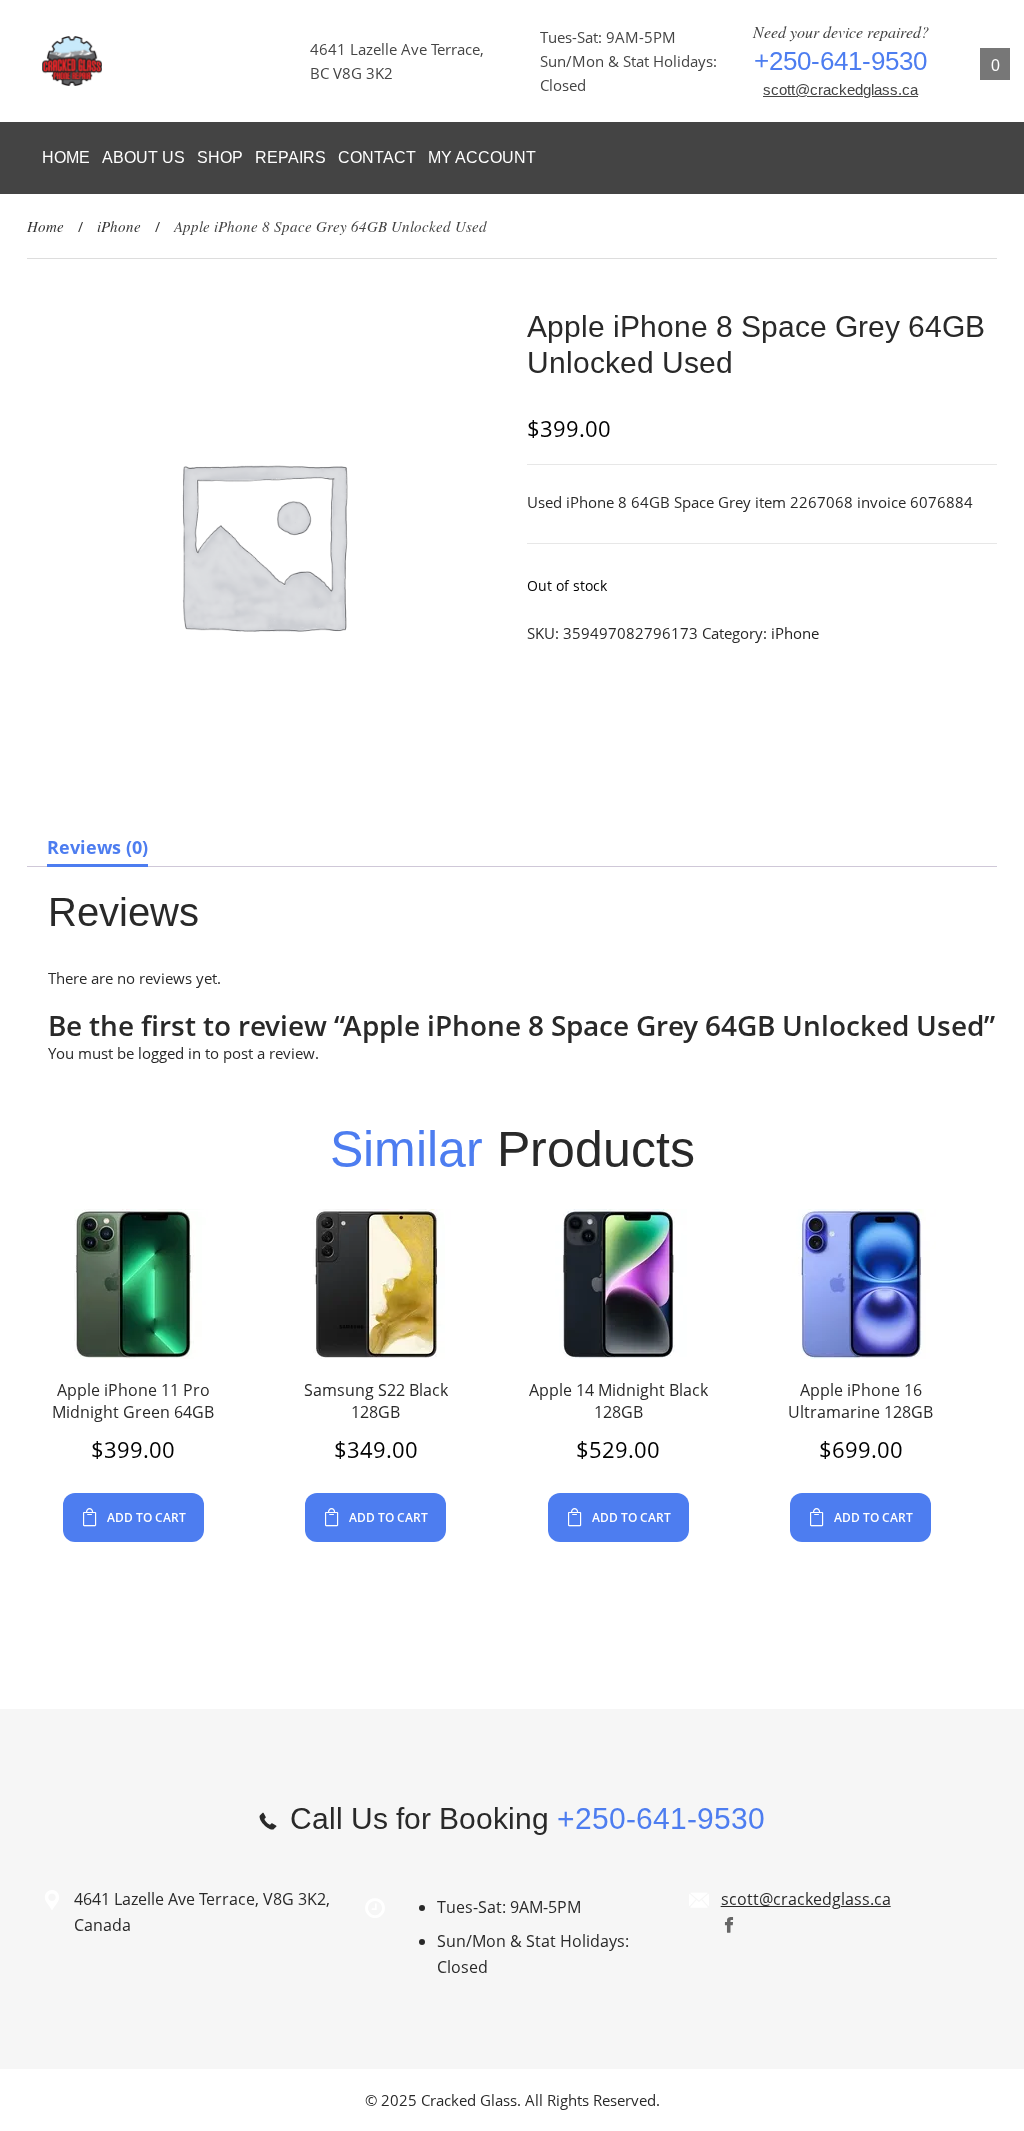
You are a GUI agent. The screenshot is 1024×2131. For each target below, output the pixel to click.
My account (482, 157)
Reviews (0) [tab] (97, 847)
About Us (143, 157)
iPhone (119, 226)
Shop (220, 157)
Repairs (290, 157)
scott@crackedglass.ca (840, 89)
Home (66, 157)
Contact (377, 157)
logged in (169, 1053)
